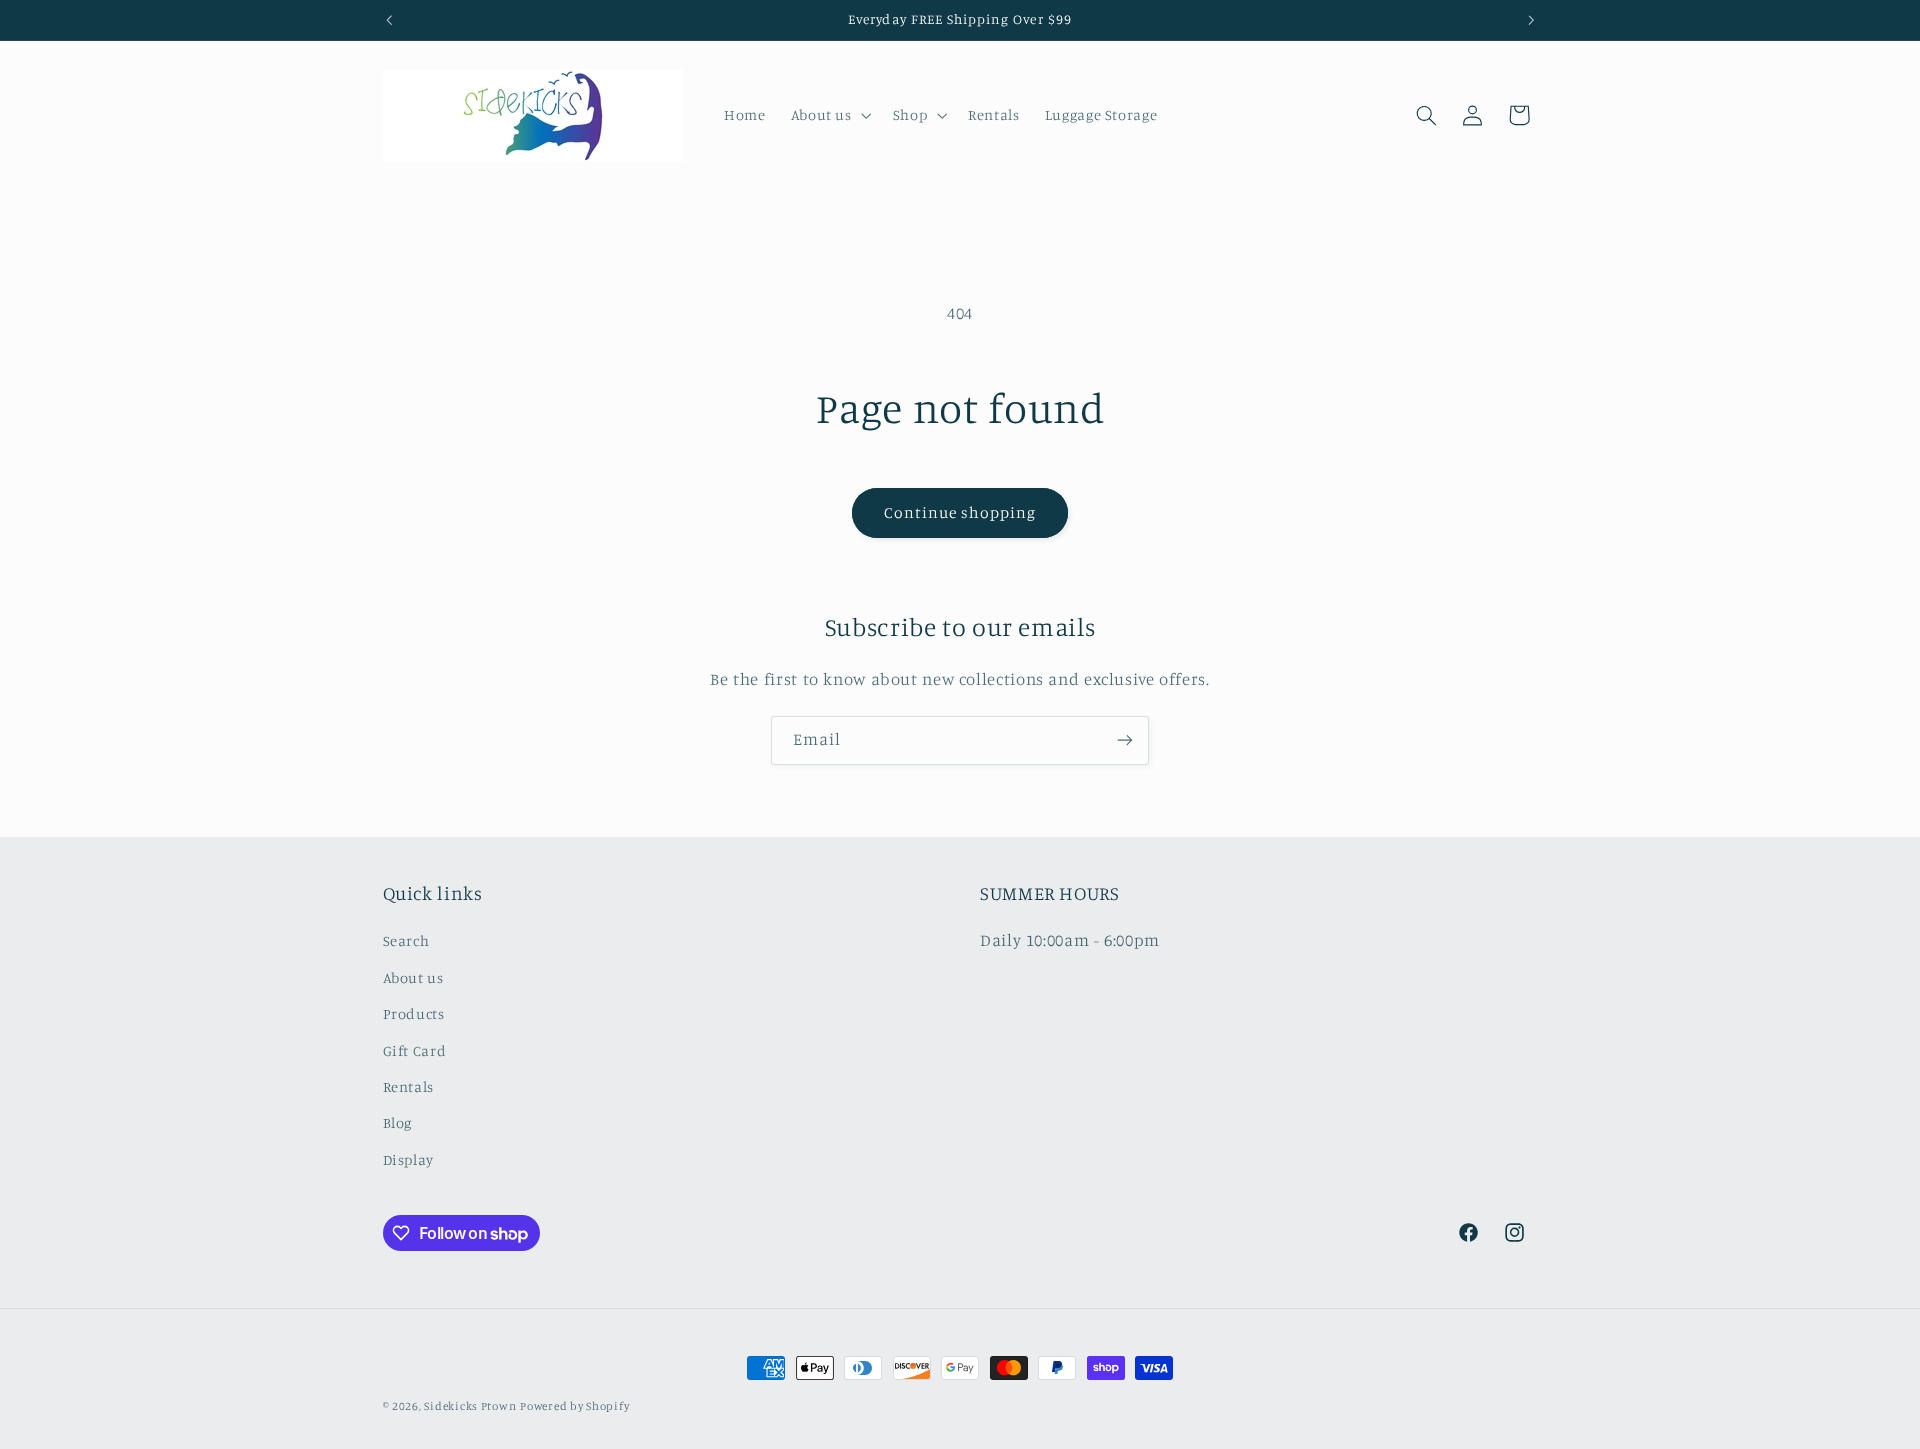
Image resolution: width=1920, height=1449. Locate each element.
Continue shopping (960, 512)
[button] (829, 115)
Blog (398, 1122)
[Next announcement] (1531, 20)
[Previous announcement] (389, 20)
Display (408, 1159)
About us (413, 977)
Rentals (408, 1086)
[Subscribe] (1125, 740)
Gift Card (415, 1050)
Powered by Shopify (574, 1406)
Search (406, 940)
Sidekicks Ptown (470, 1406)
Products (414, 1013)
